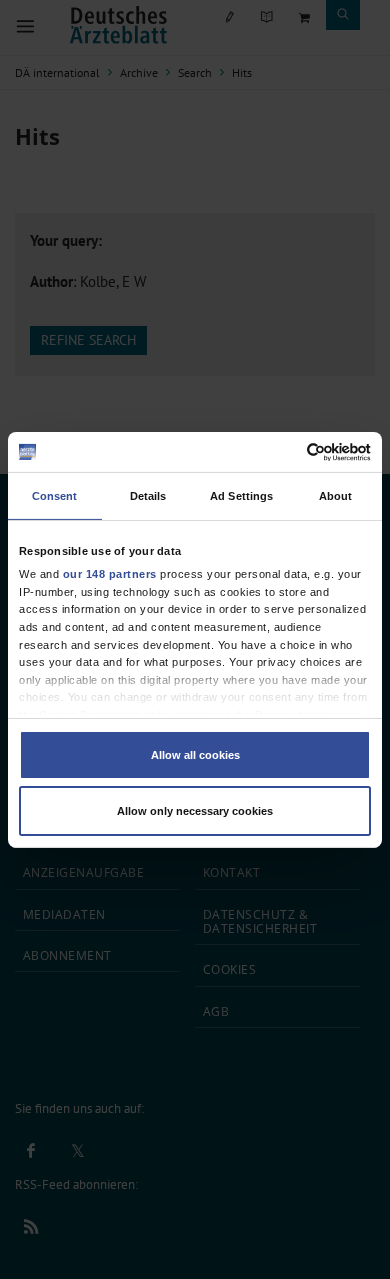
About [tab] (336, 496)
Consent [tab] (55, 496)
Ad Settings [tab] (241, 496)
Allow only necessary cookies (195, 811)
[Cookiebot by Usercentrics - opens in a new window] (283, 451)
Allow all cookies (195, 755)
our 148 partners (110, 574)
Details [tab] (148, 496)
